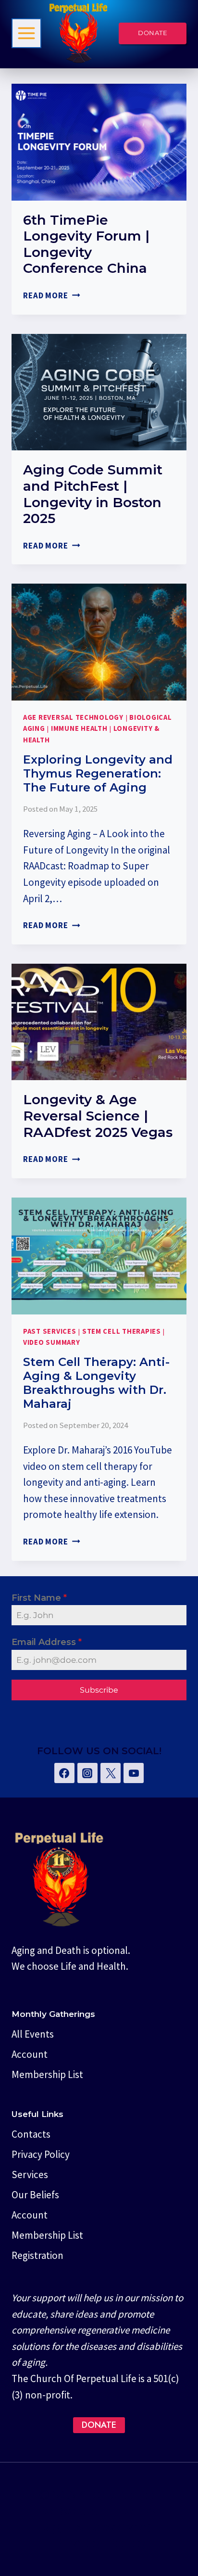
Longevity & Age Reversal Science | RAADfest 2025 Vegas (98, 1116)
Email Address (47, 1642)
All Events (33, 2034)
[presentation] (99, 142)
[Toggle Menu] (26, 33)
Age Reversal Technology (73, 717)
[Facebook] (64, 1773)
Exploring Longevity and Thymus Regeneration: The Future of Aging (98, 773)
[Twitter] (111, 1773)
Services (30, 2174)
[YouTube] (134, 1773)
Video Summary (52, 1342)
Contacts (31, 2134)
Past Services (50, 1331)
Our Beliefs (35, 2195)
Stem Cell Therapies (122, 1331)
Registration (37, 2255)
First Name (39, 1598)
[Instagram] (87, 1773)
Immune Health (79, 728)
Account (30, 2054)
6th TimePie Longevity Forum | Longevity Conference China (86, 244)
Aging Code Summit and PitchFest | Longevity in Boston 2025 (93, 494)
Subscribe (99, 1690)
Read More (52, 295)
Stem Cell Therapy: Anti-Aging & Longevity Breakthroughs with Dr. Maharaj (96, 1383)
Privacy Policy (41, 2154)
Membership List (47, 2074)
